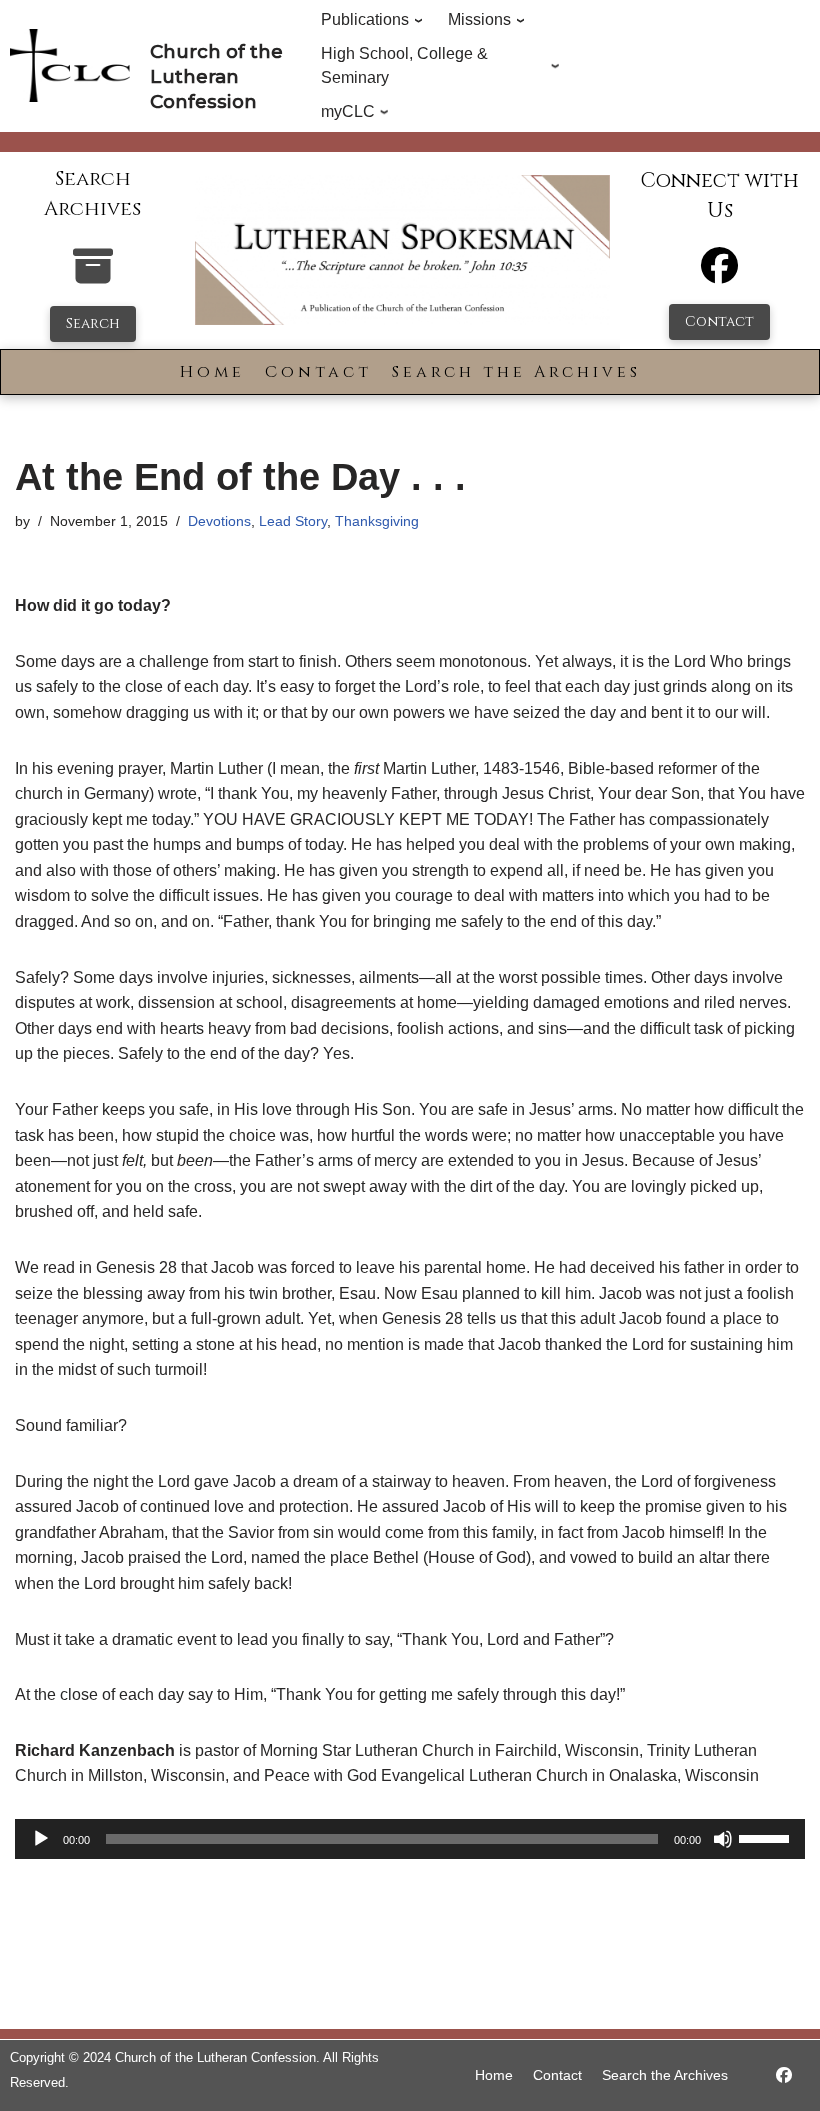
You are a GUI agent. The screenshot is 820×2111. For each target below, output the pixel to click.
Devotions (219, 521)
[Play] (41, 1839)
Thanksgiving (377, 521)
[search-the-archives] (93, 276)
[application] (410, 1839)
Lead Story (293, 521)
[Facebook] (719, 274)
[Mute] (723, 1839)
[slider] (767, 1837)
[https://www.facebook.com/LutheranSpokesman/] (784, 2075)
